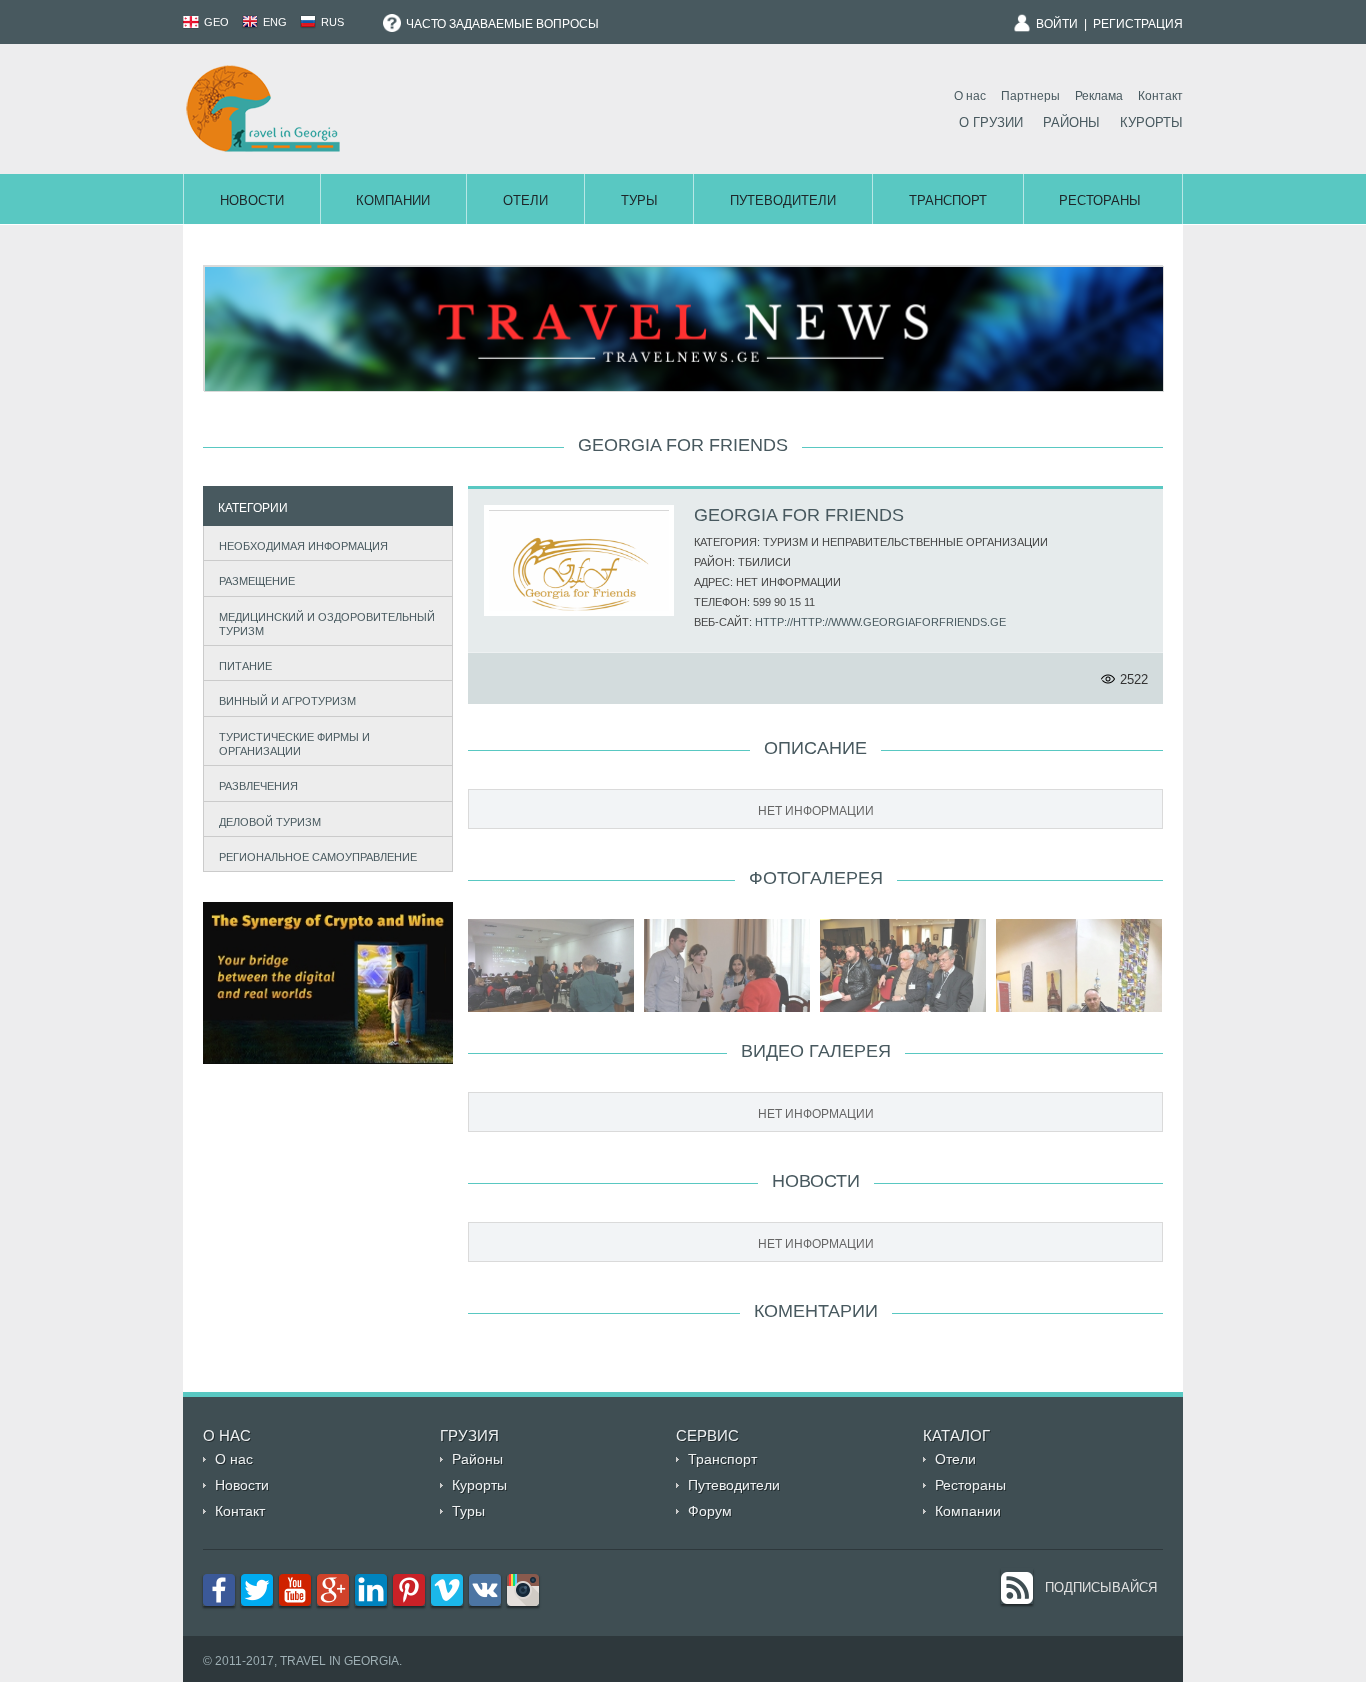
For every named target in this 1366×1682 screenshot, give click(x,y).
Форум (710, 1511)
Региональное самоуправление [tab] (318, 857)
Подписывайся (1101, 1587)
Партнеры (1030, 96)
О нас (970, 96)
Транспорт (948, 200)
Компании (393, 200)
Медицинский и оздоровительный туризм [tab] (327, 624)
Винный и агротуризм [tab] (287, 701)
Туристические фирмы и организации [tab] (294, 744)
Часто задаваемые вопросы (501, 24)
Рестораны (1100, 200)
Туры (639, 200)
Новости (252, 200)
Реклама (1099, 96)
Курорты (1151, 122)
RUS (331, 22)
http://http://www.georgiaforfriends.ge (880, 622)
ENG (273, 22)
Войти (1057, 24)
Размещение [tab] (257, 581)
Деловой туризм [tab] (270, 822)
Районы (1071, 122)
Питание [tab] (245, 666)
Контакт (1160, 96)
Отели (525, 200)
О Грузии (991, 122)
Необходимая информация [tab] (303, 546)
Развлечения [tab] (258, 786)
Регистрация (1138, 24)
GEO (215, 22)
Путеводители (783, 200)
